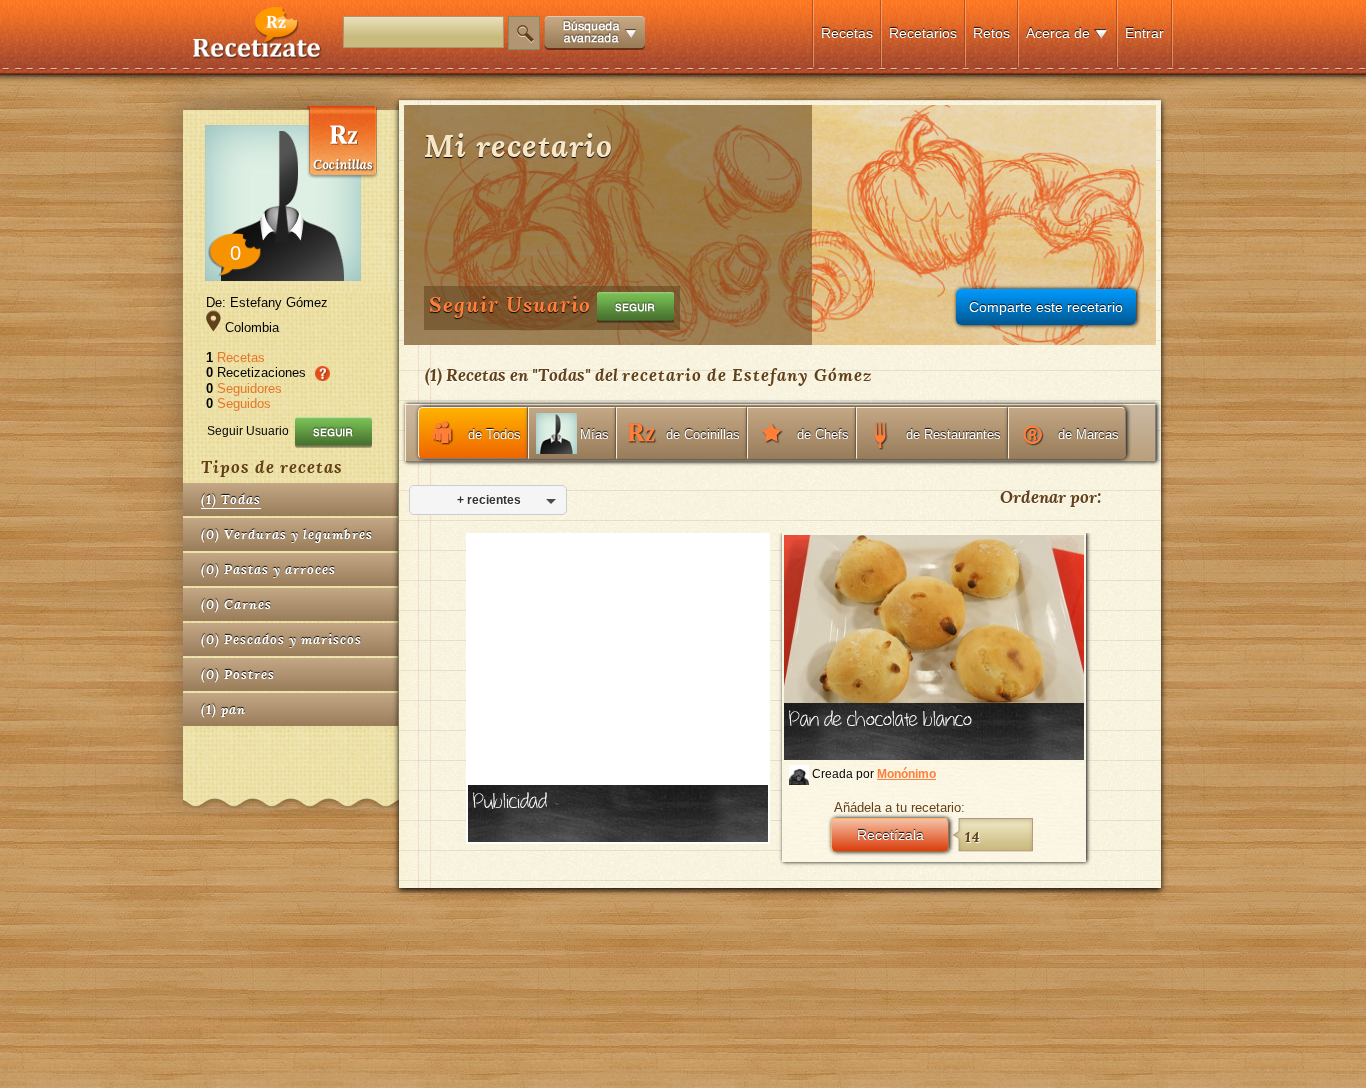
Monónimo (906, 774)
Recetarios (923, 33)
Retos (991, 33)
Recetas (847, 33)
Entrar (1144, 33)
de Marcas (1088, 434)
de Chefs (823, 434)
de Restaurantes (953, 434)
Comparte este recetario (1046, 307)
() (231, 499)
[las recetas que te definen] (257, 53)
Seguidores (249, 388)
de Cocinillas (703, 434)
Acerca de (1058, 33)
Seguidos (244, 403)
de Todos (494, 434)
